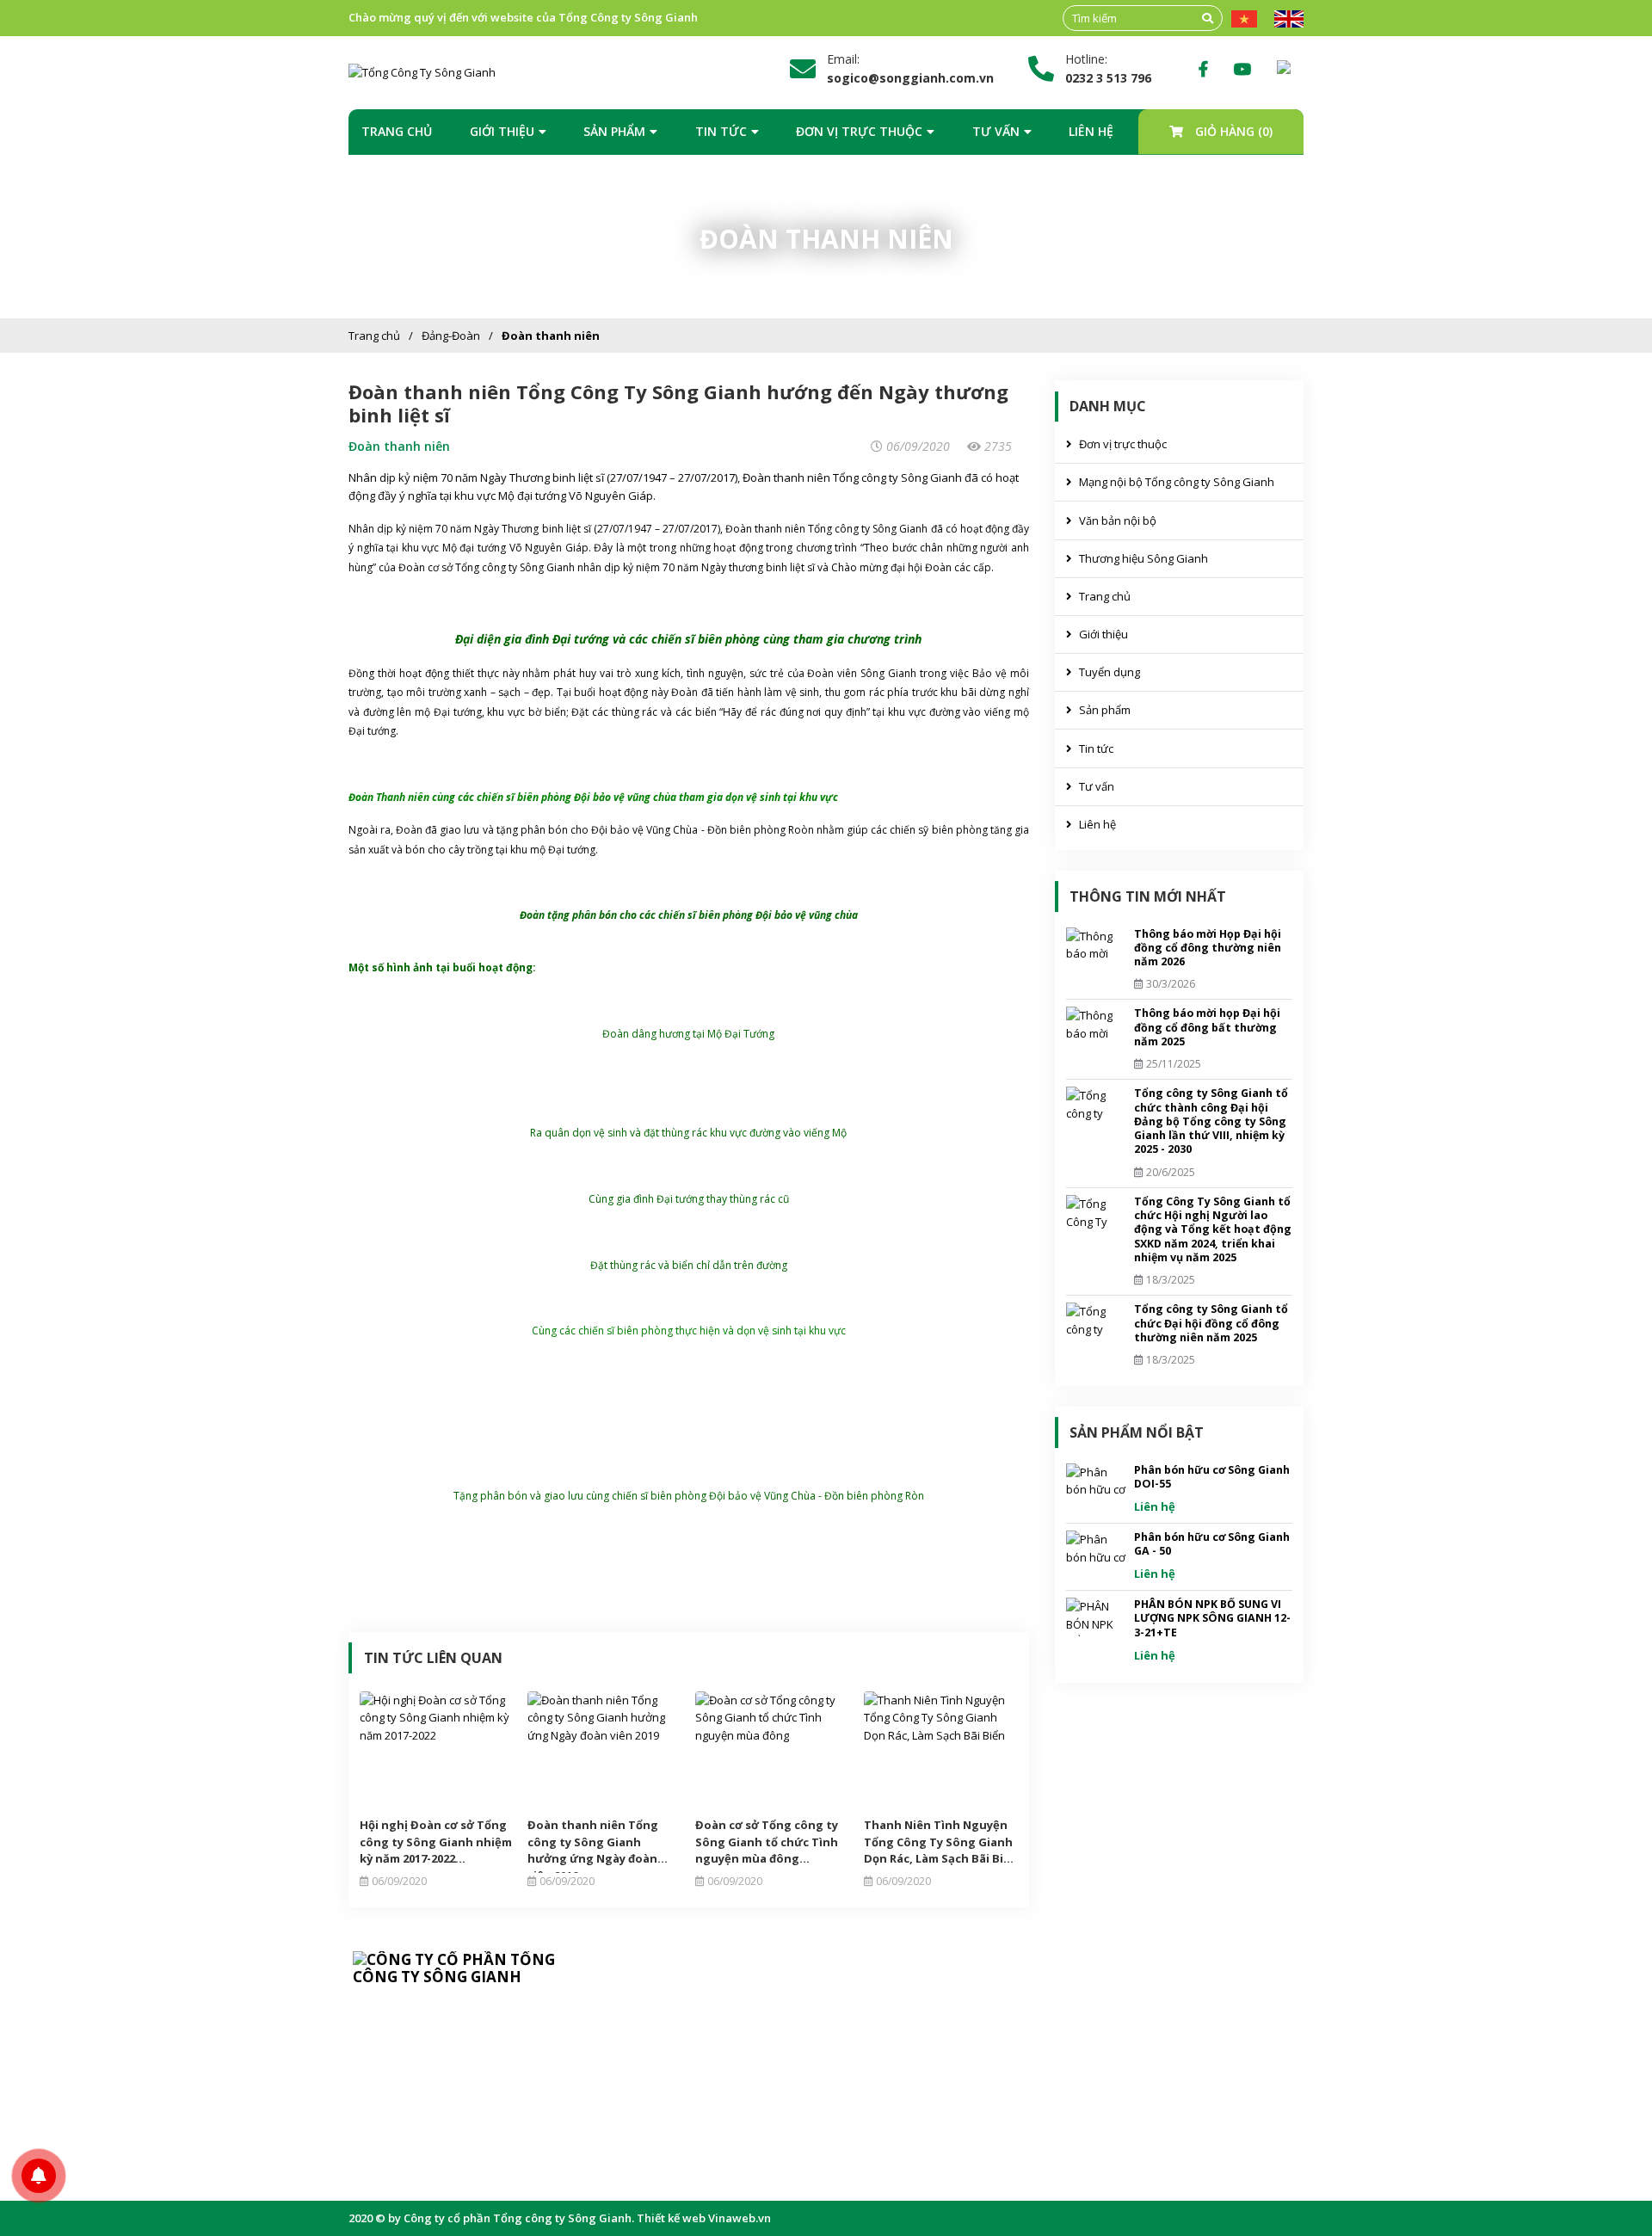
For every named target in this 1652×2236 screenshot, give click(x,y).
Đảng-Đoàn (451, 336)
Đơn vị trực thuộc (859, 131)
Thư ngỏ (677, 2007)
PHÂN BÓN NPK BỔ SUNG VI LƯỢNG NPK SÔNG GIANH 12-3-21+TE (1212, 1618)
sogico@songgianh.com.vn (453, 2087)
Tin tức (721, 131)
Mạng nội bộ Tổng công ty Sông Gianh (1177, 482)
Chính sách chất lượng (713, 2087)
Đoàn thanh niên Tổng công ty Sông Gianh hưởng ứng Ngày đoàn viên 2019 (593, 1842)
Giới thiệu (502, 131)
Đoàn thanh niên (551, 336)
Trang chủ (397, 131)
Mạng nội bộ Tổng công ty (941, 2060)
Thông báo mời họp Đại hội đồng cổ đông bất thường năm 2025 (1207, 1027)
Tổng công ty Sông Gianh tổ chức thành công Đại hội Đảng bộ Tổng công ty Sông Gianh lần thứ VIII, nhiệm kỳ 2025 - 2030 (1211, 1121)
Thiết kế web (671, 2218)
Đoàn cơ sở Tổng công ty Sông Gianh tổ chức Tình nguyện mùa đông (767, 1842)
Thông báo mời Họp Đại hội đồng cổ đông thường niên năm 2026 (1208, 948)
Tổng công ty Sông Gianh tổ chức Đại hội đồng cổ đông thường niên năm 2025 (1211, 1323)
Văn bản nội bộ (1118, 521)
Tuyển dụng (1110, 672)
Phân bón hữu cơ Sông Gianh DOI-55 (1212, 1477)
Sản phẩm (614, 131)
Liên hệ (1091, 131)
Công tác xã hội (695, 2140)
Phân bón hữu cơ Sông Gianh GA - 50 (1212, 1544)
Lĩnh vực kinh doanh (708, 2060)
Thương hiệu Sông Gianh (1143, 558)
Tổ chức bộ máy (697, 2034)
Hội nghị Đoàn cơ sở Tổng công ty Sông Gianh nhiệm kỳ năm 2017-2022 (436, 1842)
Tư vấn (996, 131)
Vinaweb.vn (740, 2218)
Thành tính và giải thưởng (721, 2114)
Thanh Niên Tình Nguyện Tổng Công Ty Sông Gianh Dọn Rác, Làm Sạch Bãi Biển (941, 1842)
